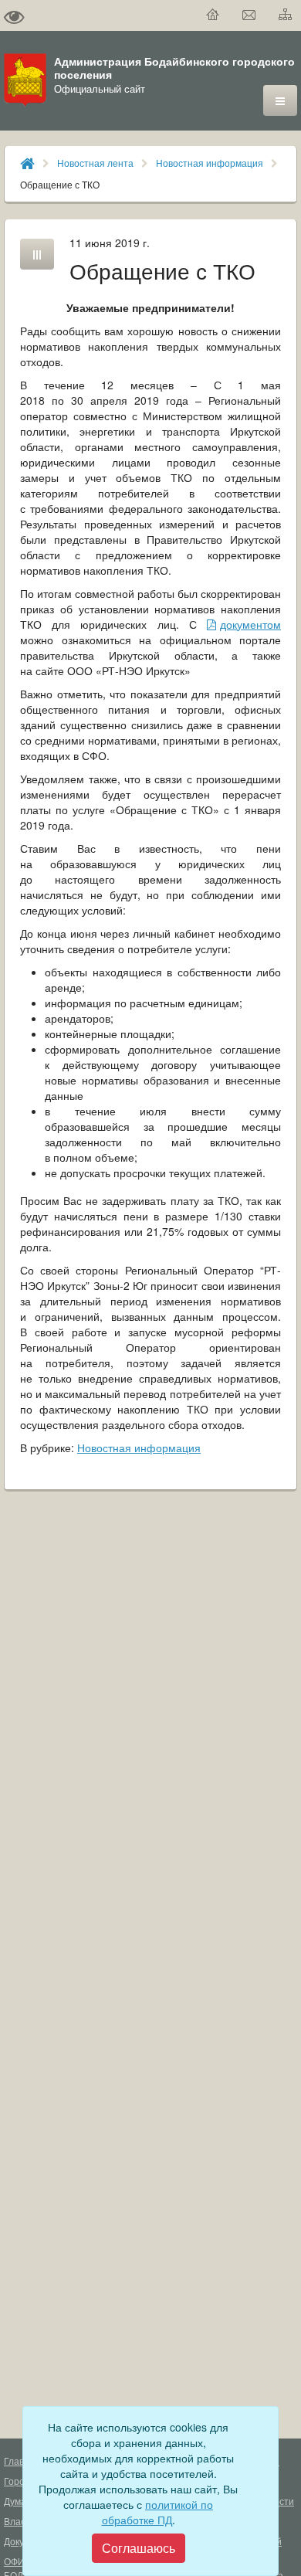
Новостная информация (210, 163)
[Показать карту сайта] (286, 15)
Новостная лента (95, 163)
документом (250, 624)
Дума (15, 2501)
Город (17, 2481)
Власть (19, 2521)
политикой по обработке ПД (158, 2512)
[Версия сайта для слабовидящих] (14, 15)
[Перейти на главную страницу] (213, 15)
